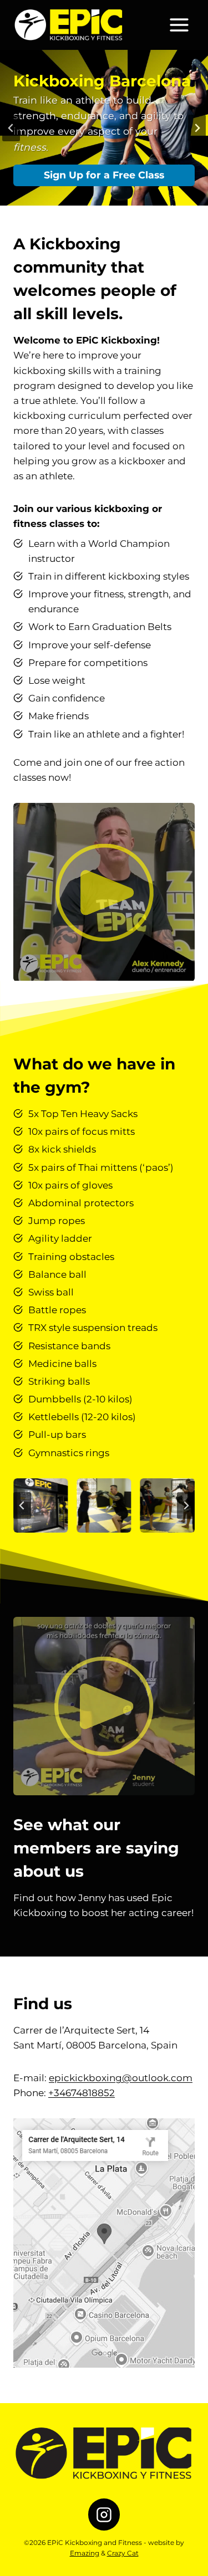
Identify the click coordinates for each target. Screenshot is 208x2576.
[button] (40, 1505)
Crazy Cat (123, 2553)
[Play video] (104, 892)
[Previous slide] (11, 128)
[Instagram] (104, 2514)
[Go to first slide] (197, 128)
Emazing (85, 2553)
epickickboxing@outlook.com (121, 2078)
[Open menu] (179, 25)
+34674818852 (82, 2093)
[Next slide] (186, 1505)
